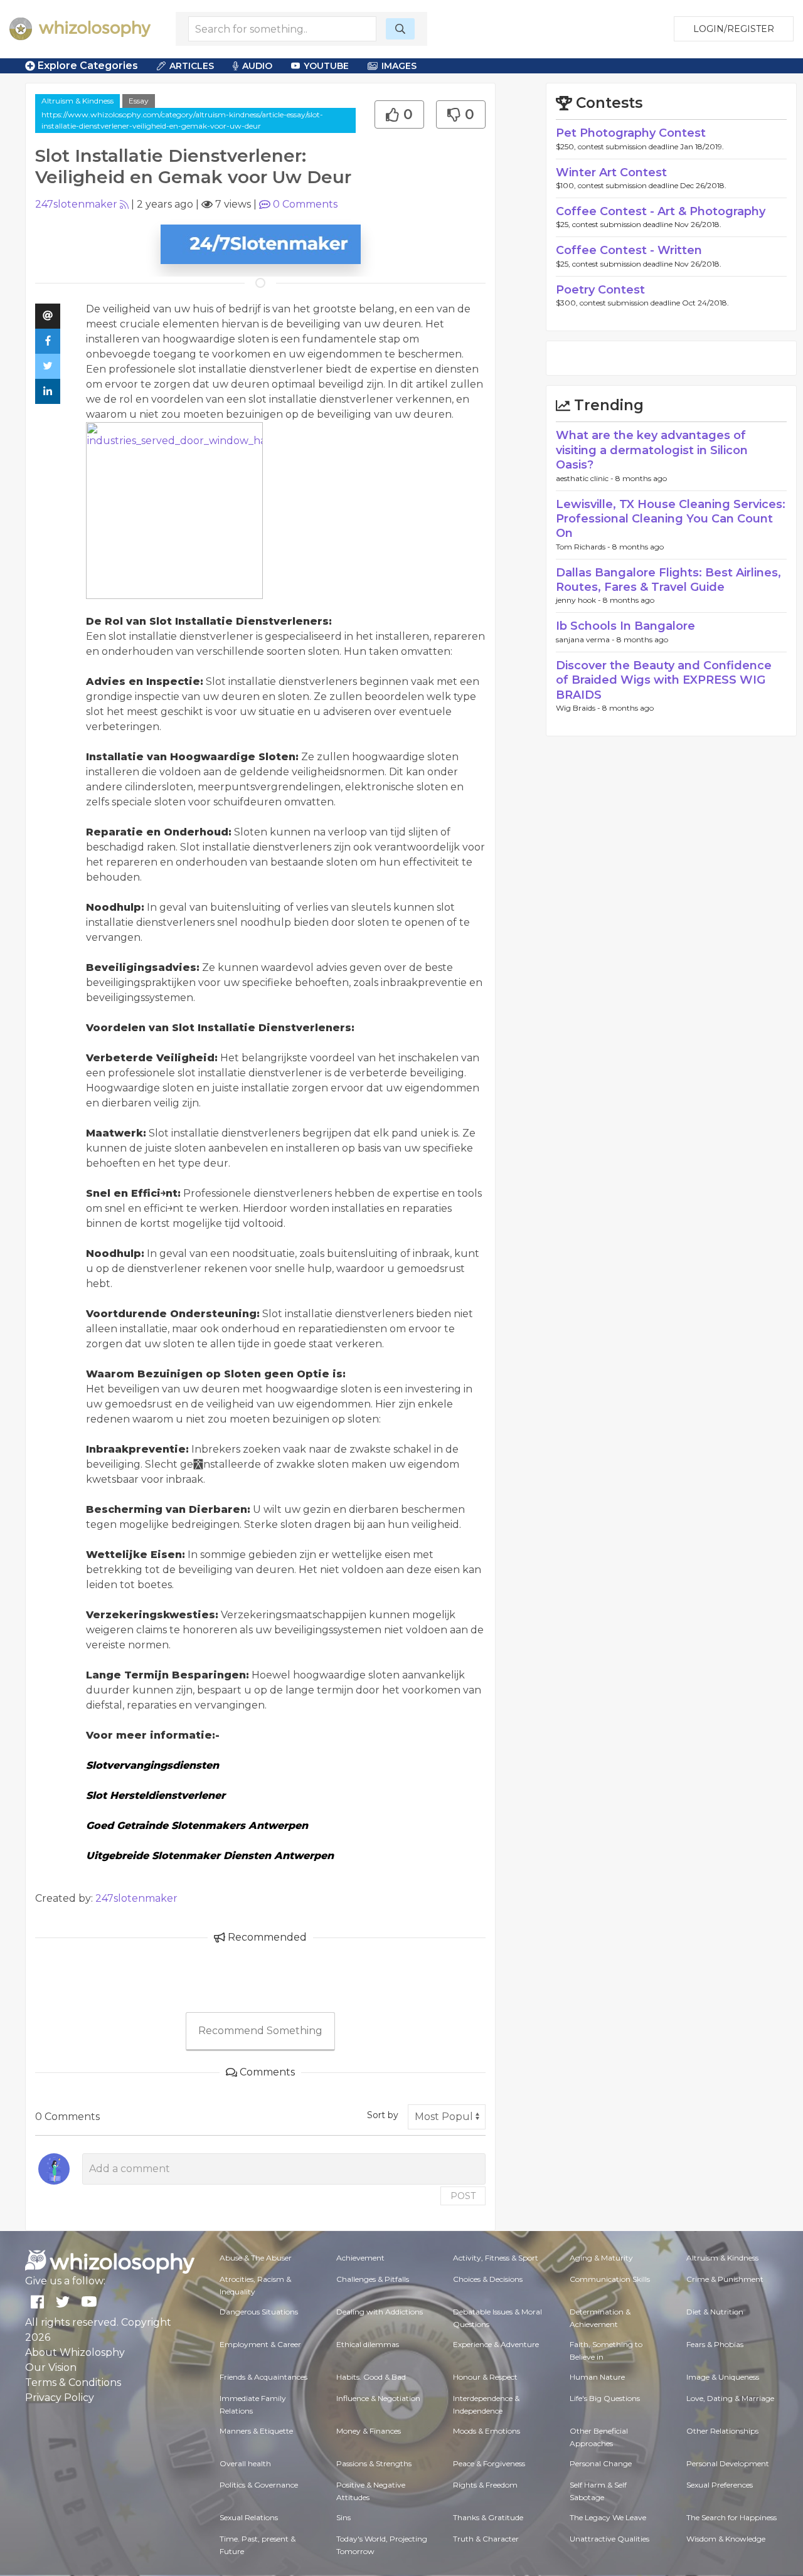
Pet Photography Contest (631, 133)
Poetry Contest (600, 290)
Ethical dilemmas (368, 2344)
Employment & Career (260, 2344)
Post (463, 2196)
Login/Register (734, 29)
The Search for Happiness (731, 2517)
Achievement (360, 2258)
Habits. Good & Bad (371, 2377)
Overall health (245, 2463)
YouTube (326, 66)
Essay (139, 101)
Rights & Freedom (485, 2485)
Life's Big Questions (605, 2398)
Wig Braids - (579, 708)
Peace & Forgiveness (489, 2463)
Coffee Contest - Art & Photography (661, 211)
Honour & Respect (485, 2377)
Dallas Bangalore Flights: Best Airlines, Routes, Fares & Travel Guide (668, 580)
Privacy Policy (60, 2398)
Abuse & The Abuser (256, 2258)
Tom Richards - (584, 547)
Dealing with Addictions (380, 2312)
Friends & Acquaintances (263, 2377)
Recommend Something (260, 2031)
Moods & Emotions (487, 2431)
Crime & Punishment (725, 2279)
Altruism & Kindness (77, 101)
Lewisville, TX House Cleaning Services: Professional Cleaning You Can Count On (671, 519)
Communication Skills (610, 2279)
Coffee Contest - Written (629, 250)
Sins (343, 2517)
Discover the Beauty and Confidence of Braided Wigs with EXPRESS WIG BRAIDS (664, 680)
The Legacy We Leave (608, 2517)
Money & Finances (369, 2431)
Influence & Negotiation (378, 2398)
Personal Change (601, 2463)
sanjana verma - (586, 639)
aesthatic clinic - (586, 478)
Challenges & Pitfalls (373, 2279)
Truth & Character (486, 2539)
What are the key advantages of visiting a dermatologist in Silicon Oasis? (652, 450)
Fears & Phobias (715, 2344)
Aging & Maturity (601, 2258)
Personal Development (728, 2463)
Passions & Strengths (374, 2463)
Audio (257, 66)
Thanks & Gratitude (488, 2517)
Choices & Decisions (488, 2279)
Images (399, 66)
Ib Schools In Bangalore (625, 626)
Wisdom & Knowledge (726, 2539)
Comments (305, 204)
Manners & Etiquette (256, 2431)
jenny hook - (579, 600)
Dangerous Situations (259, 2312)
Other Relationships (722, 2431)
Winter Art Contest (611, 172)
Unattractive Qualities (609, 2539)
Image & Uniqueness (723, 2377)
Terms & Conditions (73, 2383)
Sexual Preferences (720, 2485)
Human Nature (597, 2377)
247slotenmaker (76, 204)
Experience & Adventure (496, 2344)
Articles (192, 66)
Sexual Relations (249, 2517)
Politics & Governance (259, 2485)
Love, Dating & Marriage (730, 2398)
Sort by (383, 2115)
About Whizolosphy (75, 2352)
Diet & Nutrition (715, 2312)
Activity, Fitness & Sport (496, 2258)
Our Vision (51, 2367)
